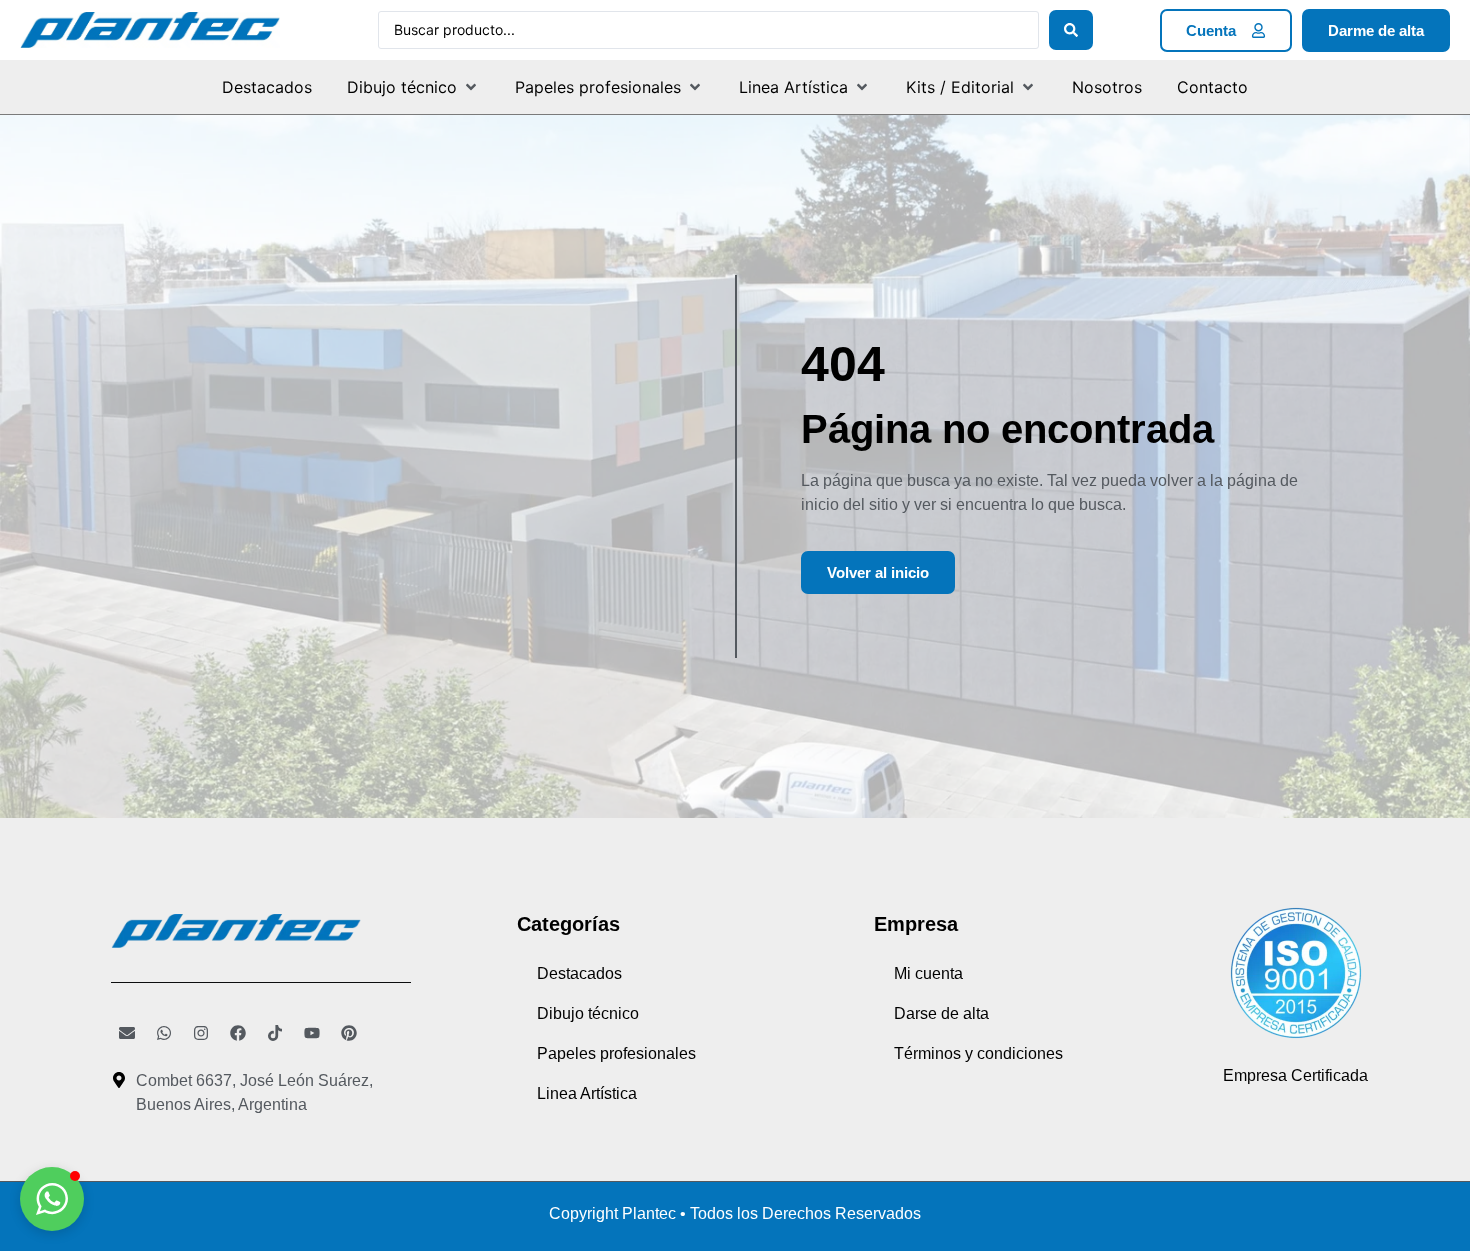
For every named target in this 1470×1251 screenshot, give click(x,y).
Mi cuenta (928, 973)
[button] (413, 87)
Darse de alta (941, 1013)
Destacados (579, 973)
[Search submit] (1071, 30)
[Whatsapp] (164, 1033)
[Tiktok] (275, 1033)
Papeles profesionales (616, 1053)
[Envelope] (127, 1033)
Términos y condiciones (978, 1053)
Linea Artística (587, 1093)
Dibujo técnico (588, 1013)
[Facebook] (238, 1033)
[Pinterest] (349, 1033)
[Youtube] (312, 1033)
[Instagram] (201, 1033)
